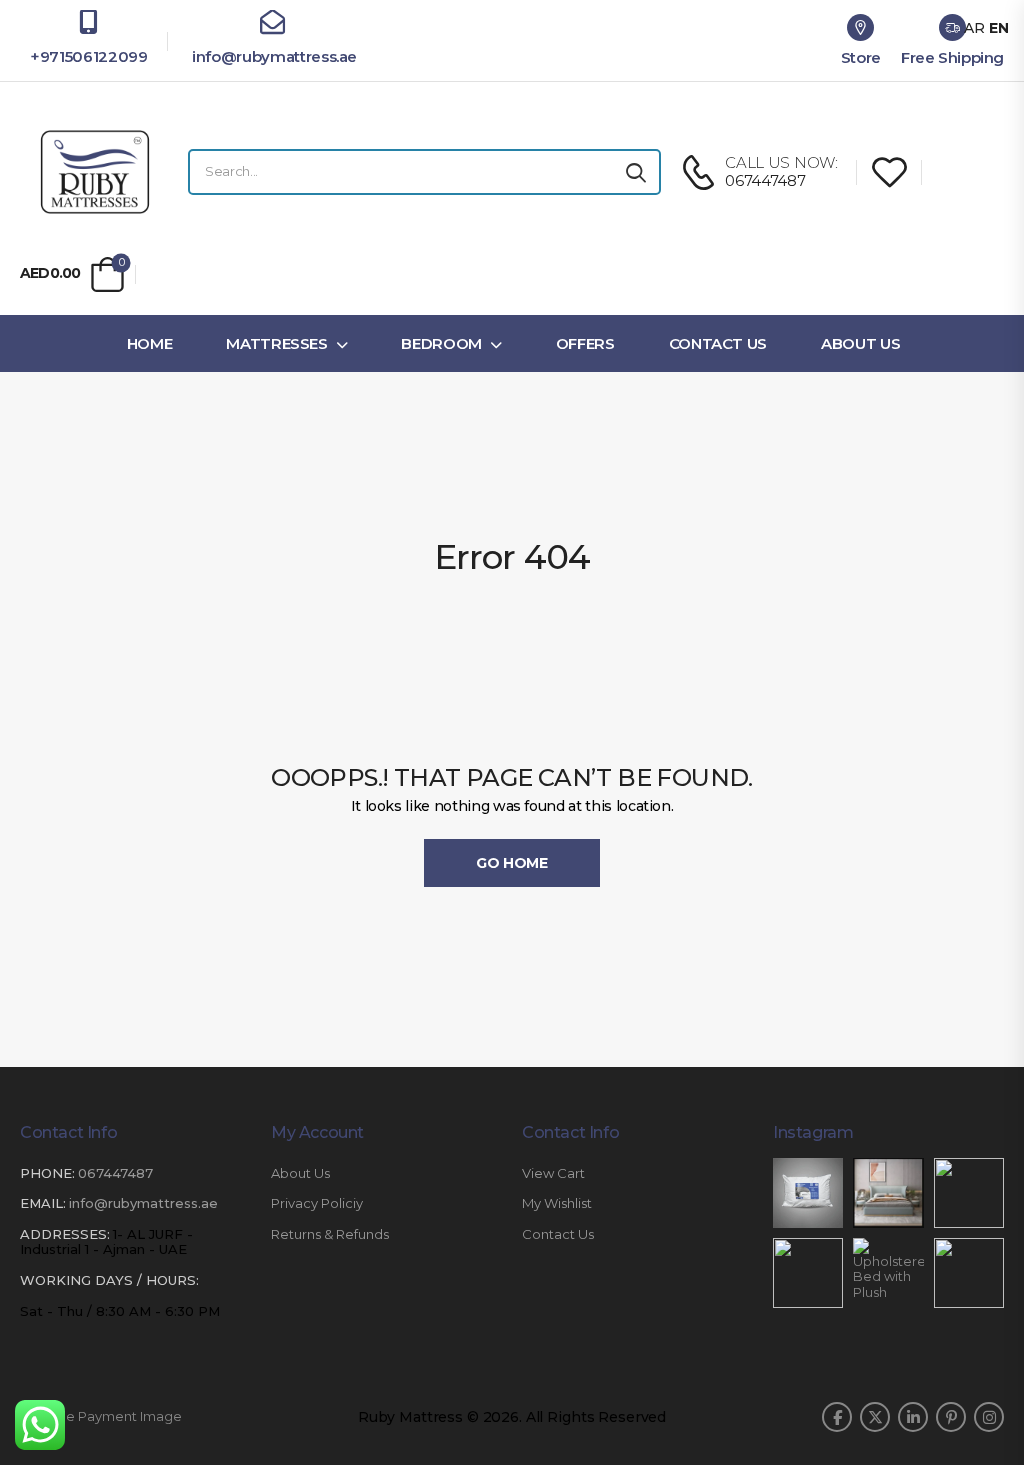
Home (150, 343)
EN (999, 28)
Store (861, 57)
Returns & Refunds (330, 1234)
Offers (585, 343)
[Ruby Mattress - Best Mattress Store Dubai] (95, 172)
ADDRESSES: (65, 1234)
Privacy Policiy (317, 1203)
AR (974, 28)
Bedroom (441, 343)
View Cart (553, 1173)
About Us (860, 343)
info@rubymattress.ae (272, 56)
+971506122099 (88, 56)
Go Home (512, 863)
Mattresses (277, 343)
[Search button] (636, 172)
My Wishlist (557, 1203)
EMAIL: (43, 1203)
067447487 (115, 1173)
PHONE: (47, 1173)
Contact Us (718, 343)
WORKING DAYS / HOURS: (109, 1280)
